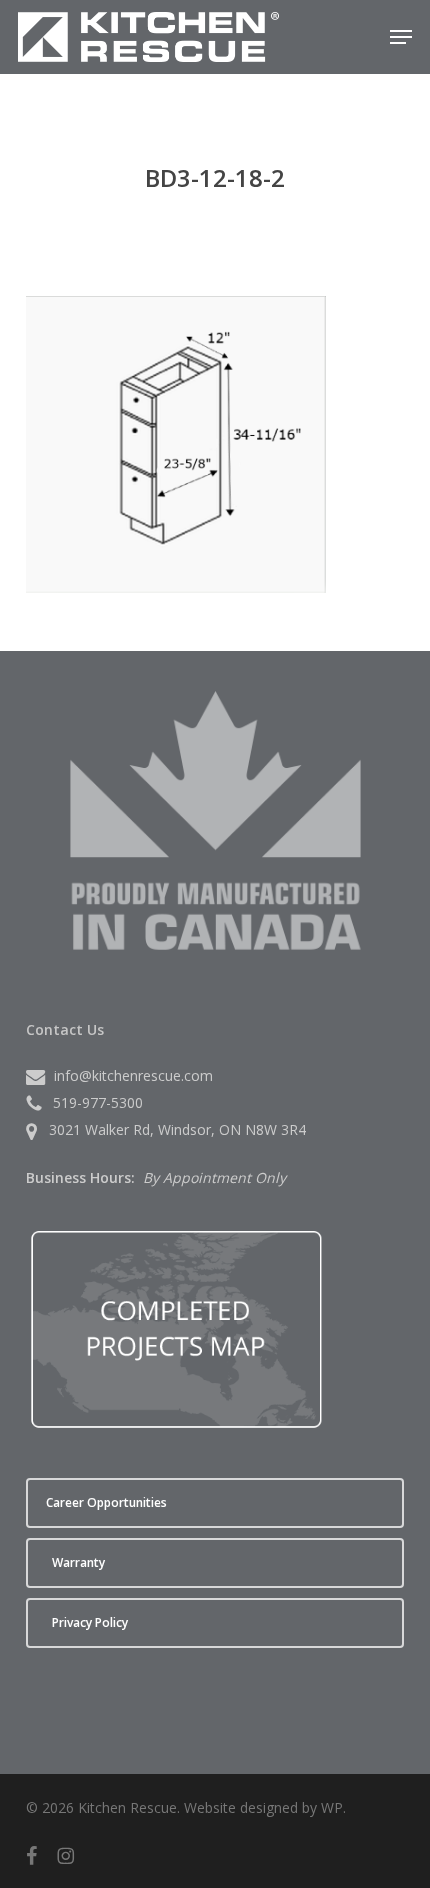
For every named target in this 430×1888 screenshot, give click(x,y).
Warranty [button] (78, 1562)
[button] (401, 37)
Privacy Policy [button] (90, 1622)
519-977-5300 (98, 1102)
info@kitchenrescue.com (133, 1075)
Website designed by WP (263, 1807)
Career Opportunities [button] (106, 1502)
